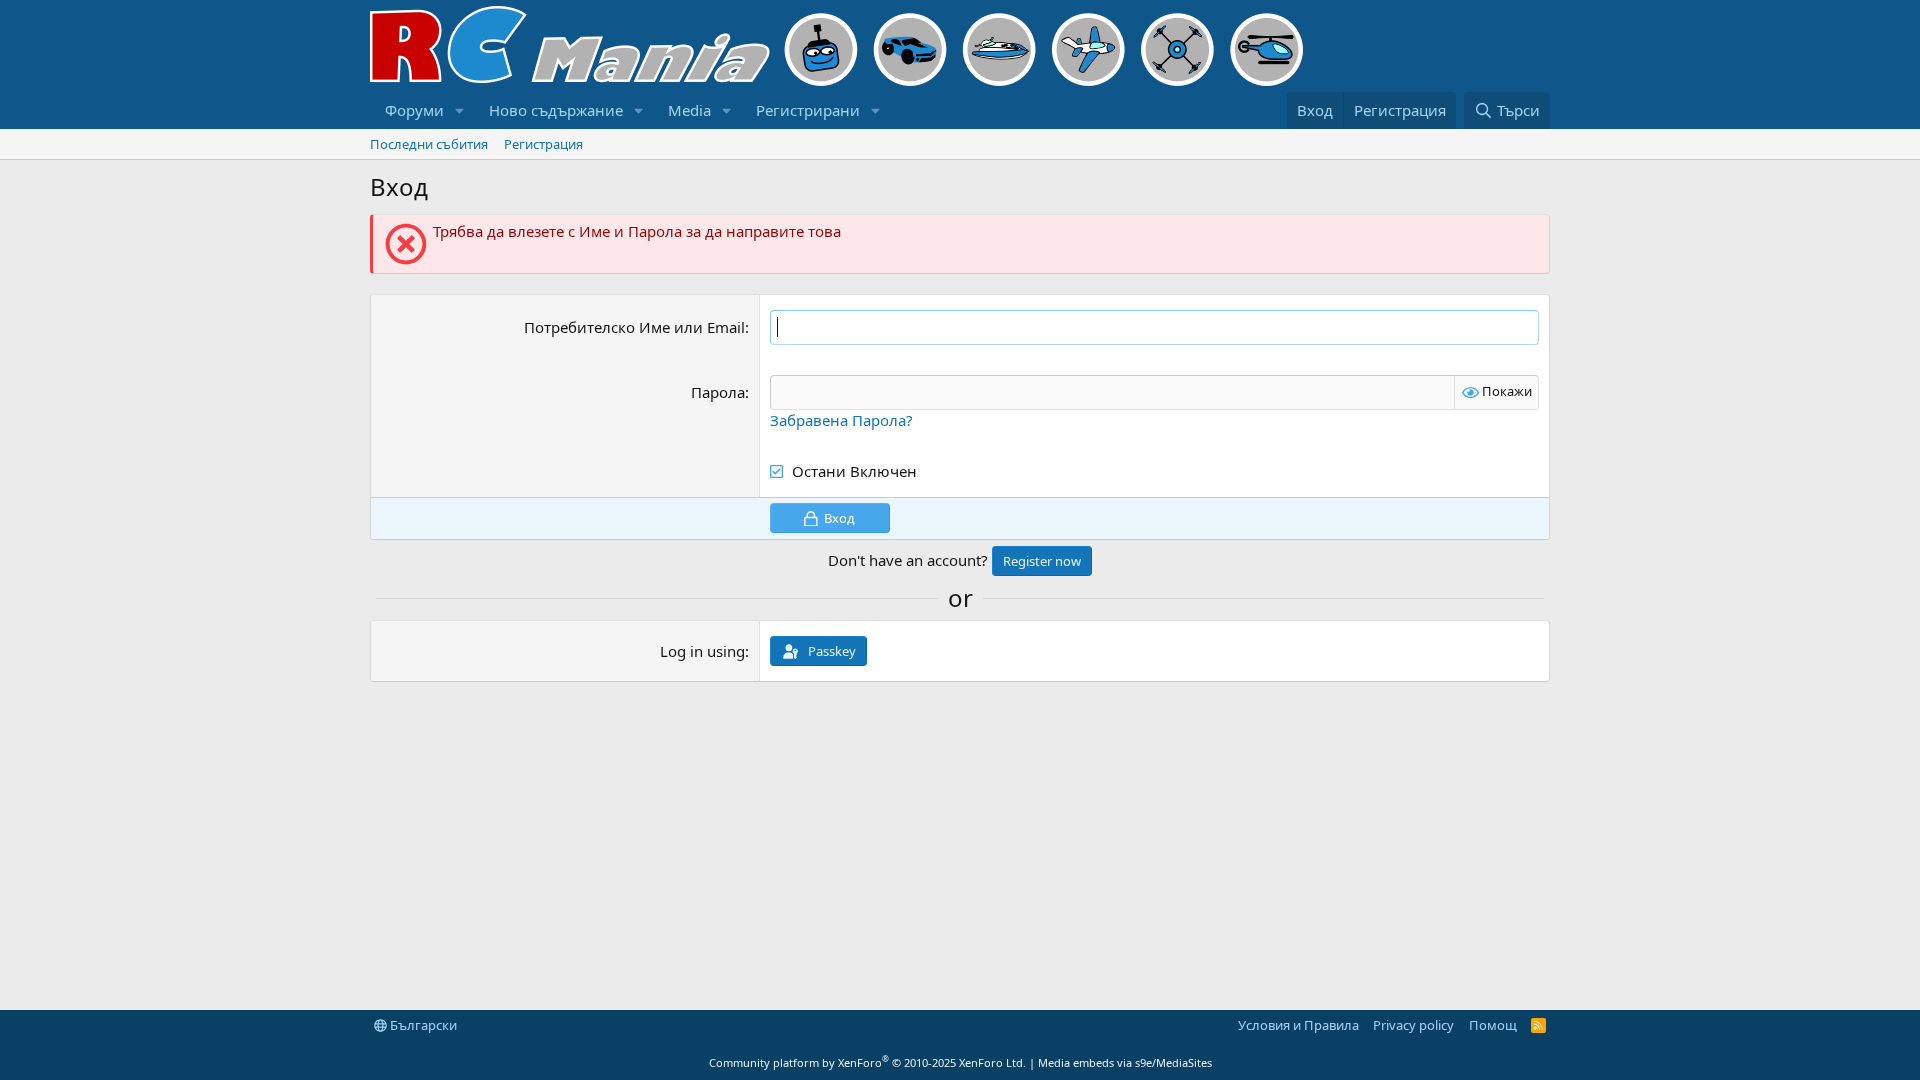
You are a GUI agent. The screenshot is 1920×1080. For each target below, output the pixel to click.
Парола (718, 392)
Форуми (414, 110)
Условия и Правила (1298, 1025)
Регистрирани (808, 110)
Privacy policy (1413, 1025)
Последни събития (429, 144)
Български (422, 1025)
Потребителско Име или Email (634, 327)
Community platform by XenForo (867, 1062)
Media (689, 110)
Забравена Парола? (841, 420)
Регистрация (543, 144)
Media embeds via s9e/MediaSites (1125, 1062)
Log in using (702, 651)
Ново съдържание (556, 110)
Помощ (1493, 1025)
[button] (460, 110)
